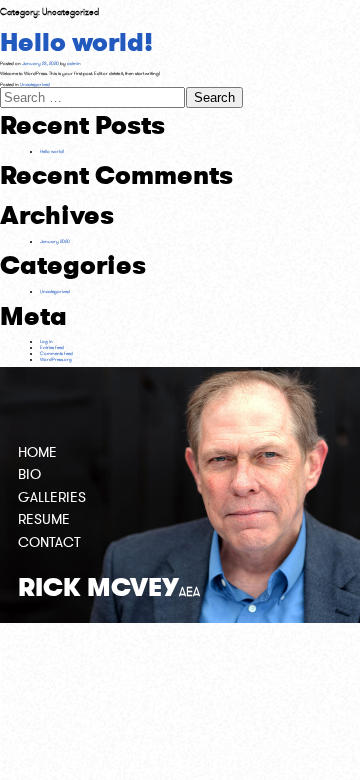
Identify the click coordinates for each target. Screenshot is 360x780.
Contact (49, 542)
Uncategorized (35, 84)
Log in (46, 341)
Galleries (52, 497)
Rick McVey (109, 587)
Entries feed (52, 347)
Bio (29, 474)
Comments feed (56, 353)
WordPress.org (56, 359)
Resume (44, 519)
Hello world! (76, 42)
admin (74, 63)
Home (37, 452)
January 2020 (55, 241)
